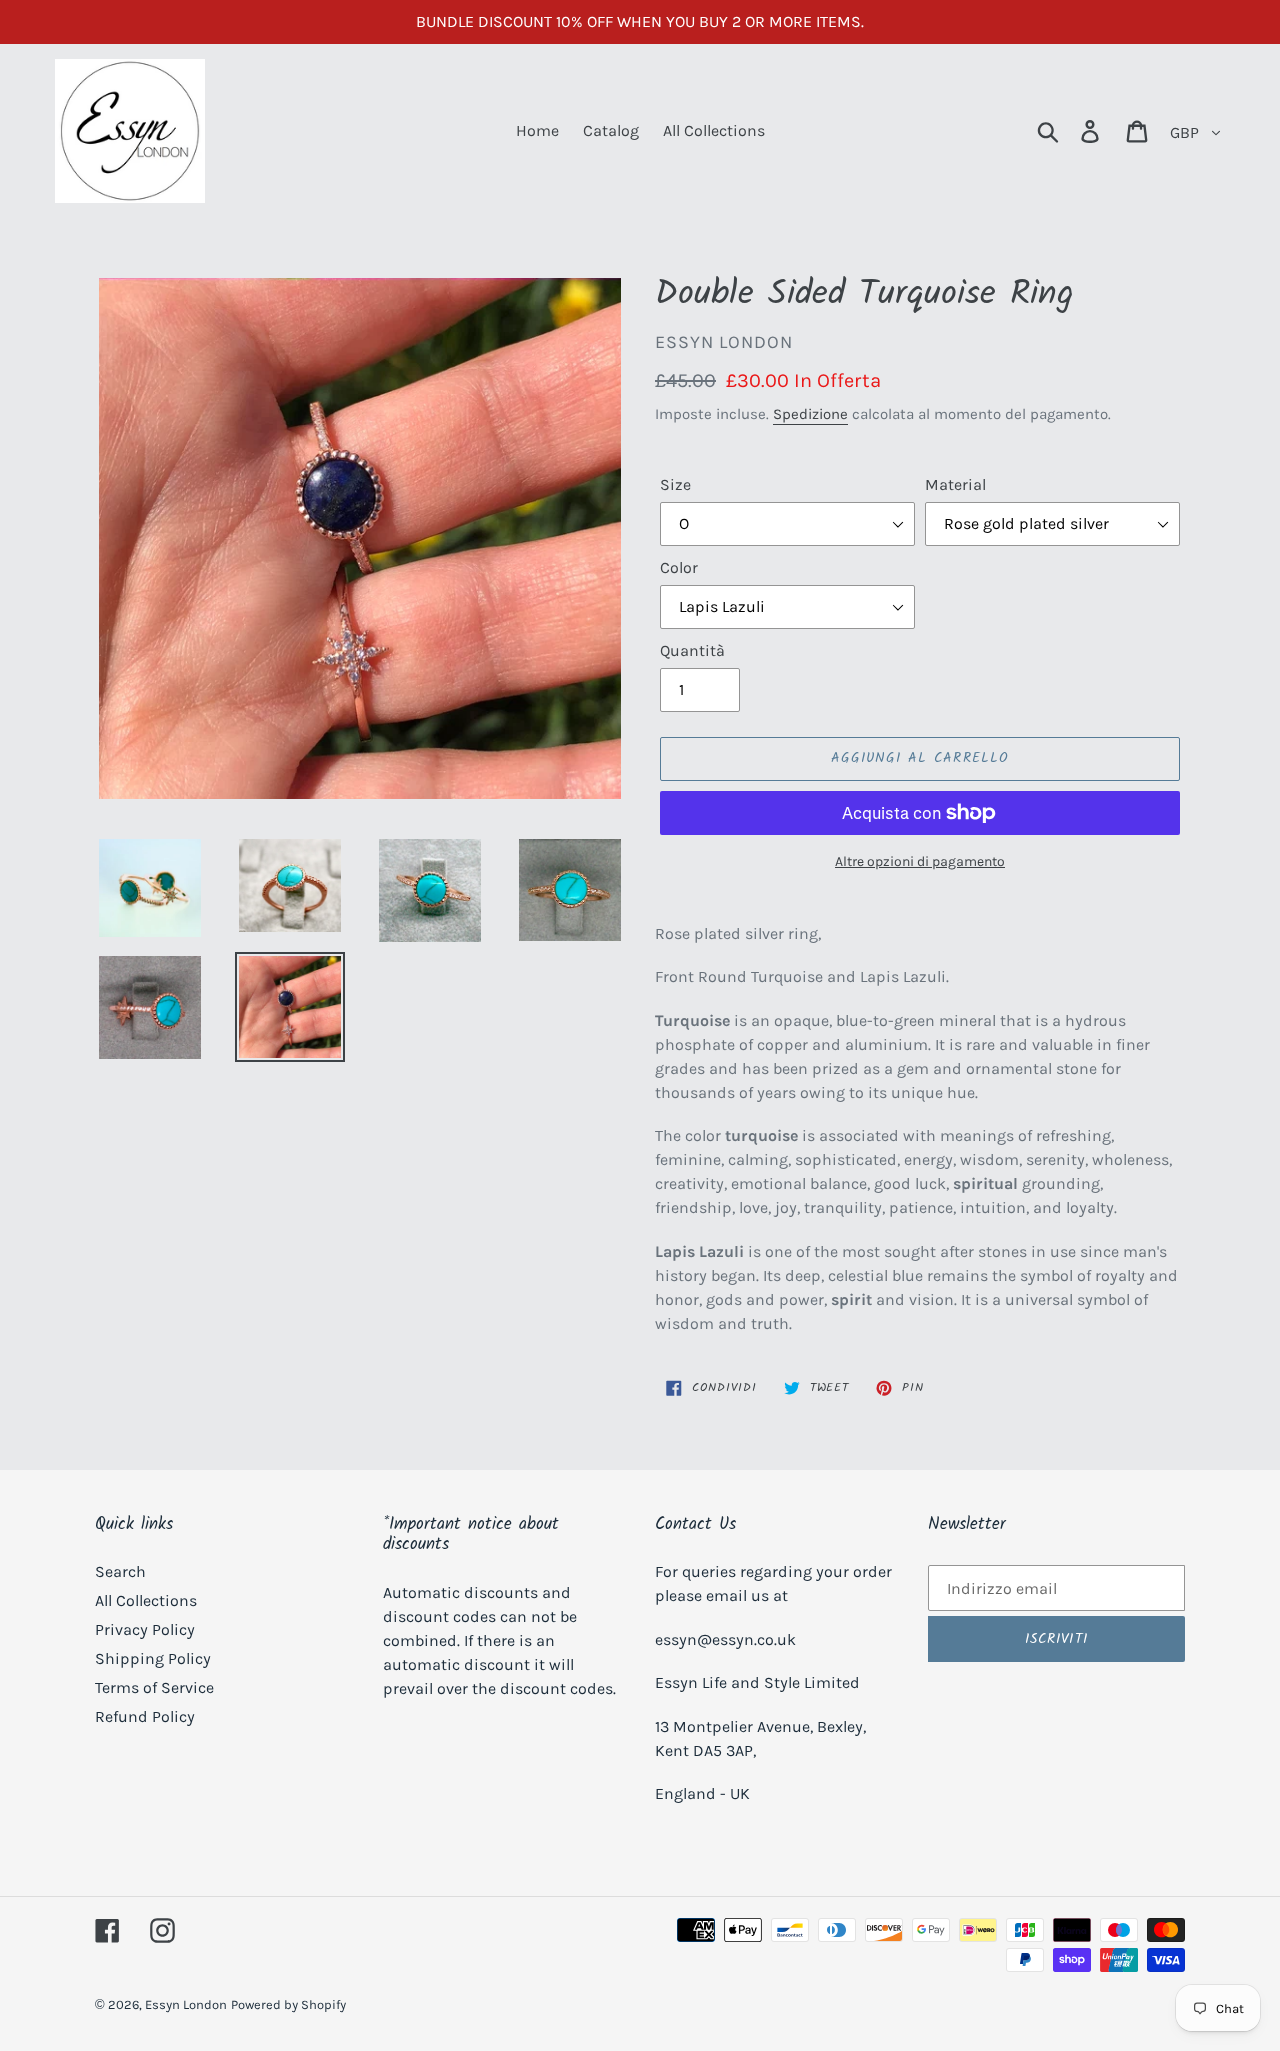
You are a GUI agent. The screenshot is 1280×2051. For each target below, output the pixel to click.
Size (675, 484)
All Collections (146, 1600)
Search (120, 1571)
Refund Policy (145, 1716)
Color (679, 567)
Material (955, 484)
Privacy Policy (145, 1629)
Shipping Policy (153, 1658)
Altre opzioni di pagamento (920, 861)
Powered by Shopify (288, 2004)
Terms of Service (154, 1687)
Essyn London (186, 2004)
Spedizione (810, 414)
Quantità (692, 650)
